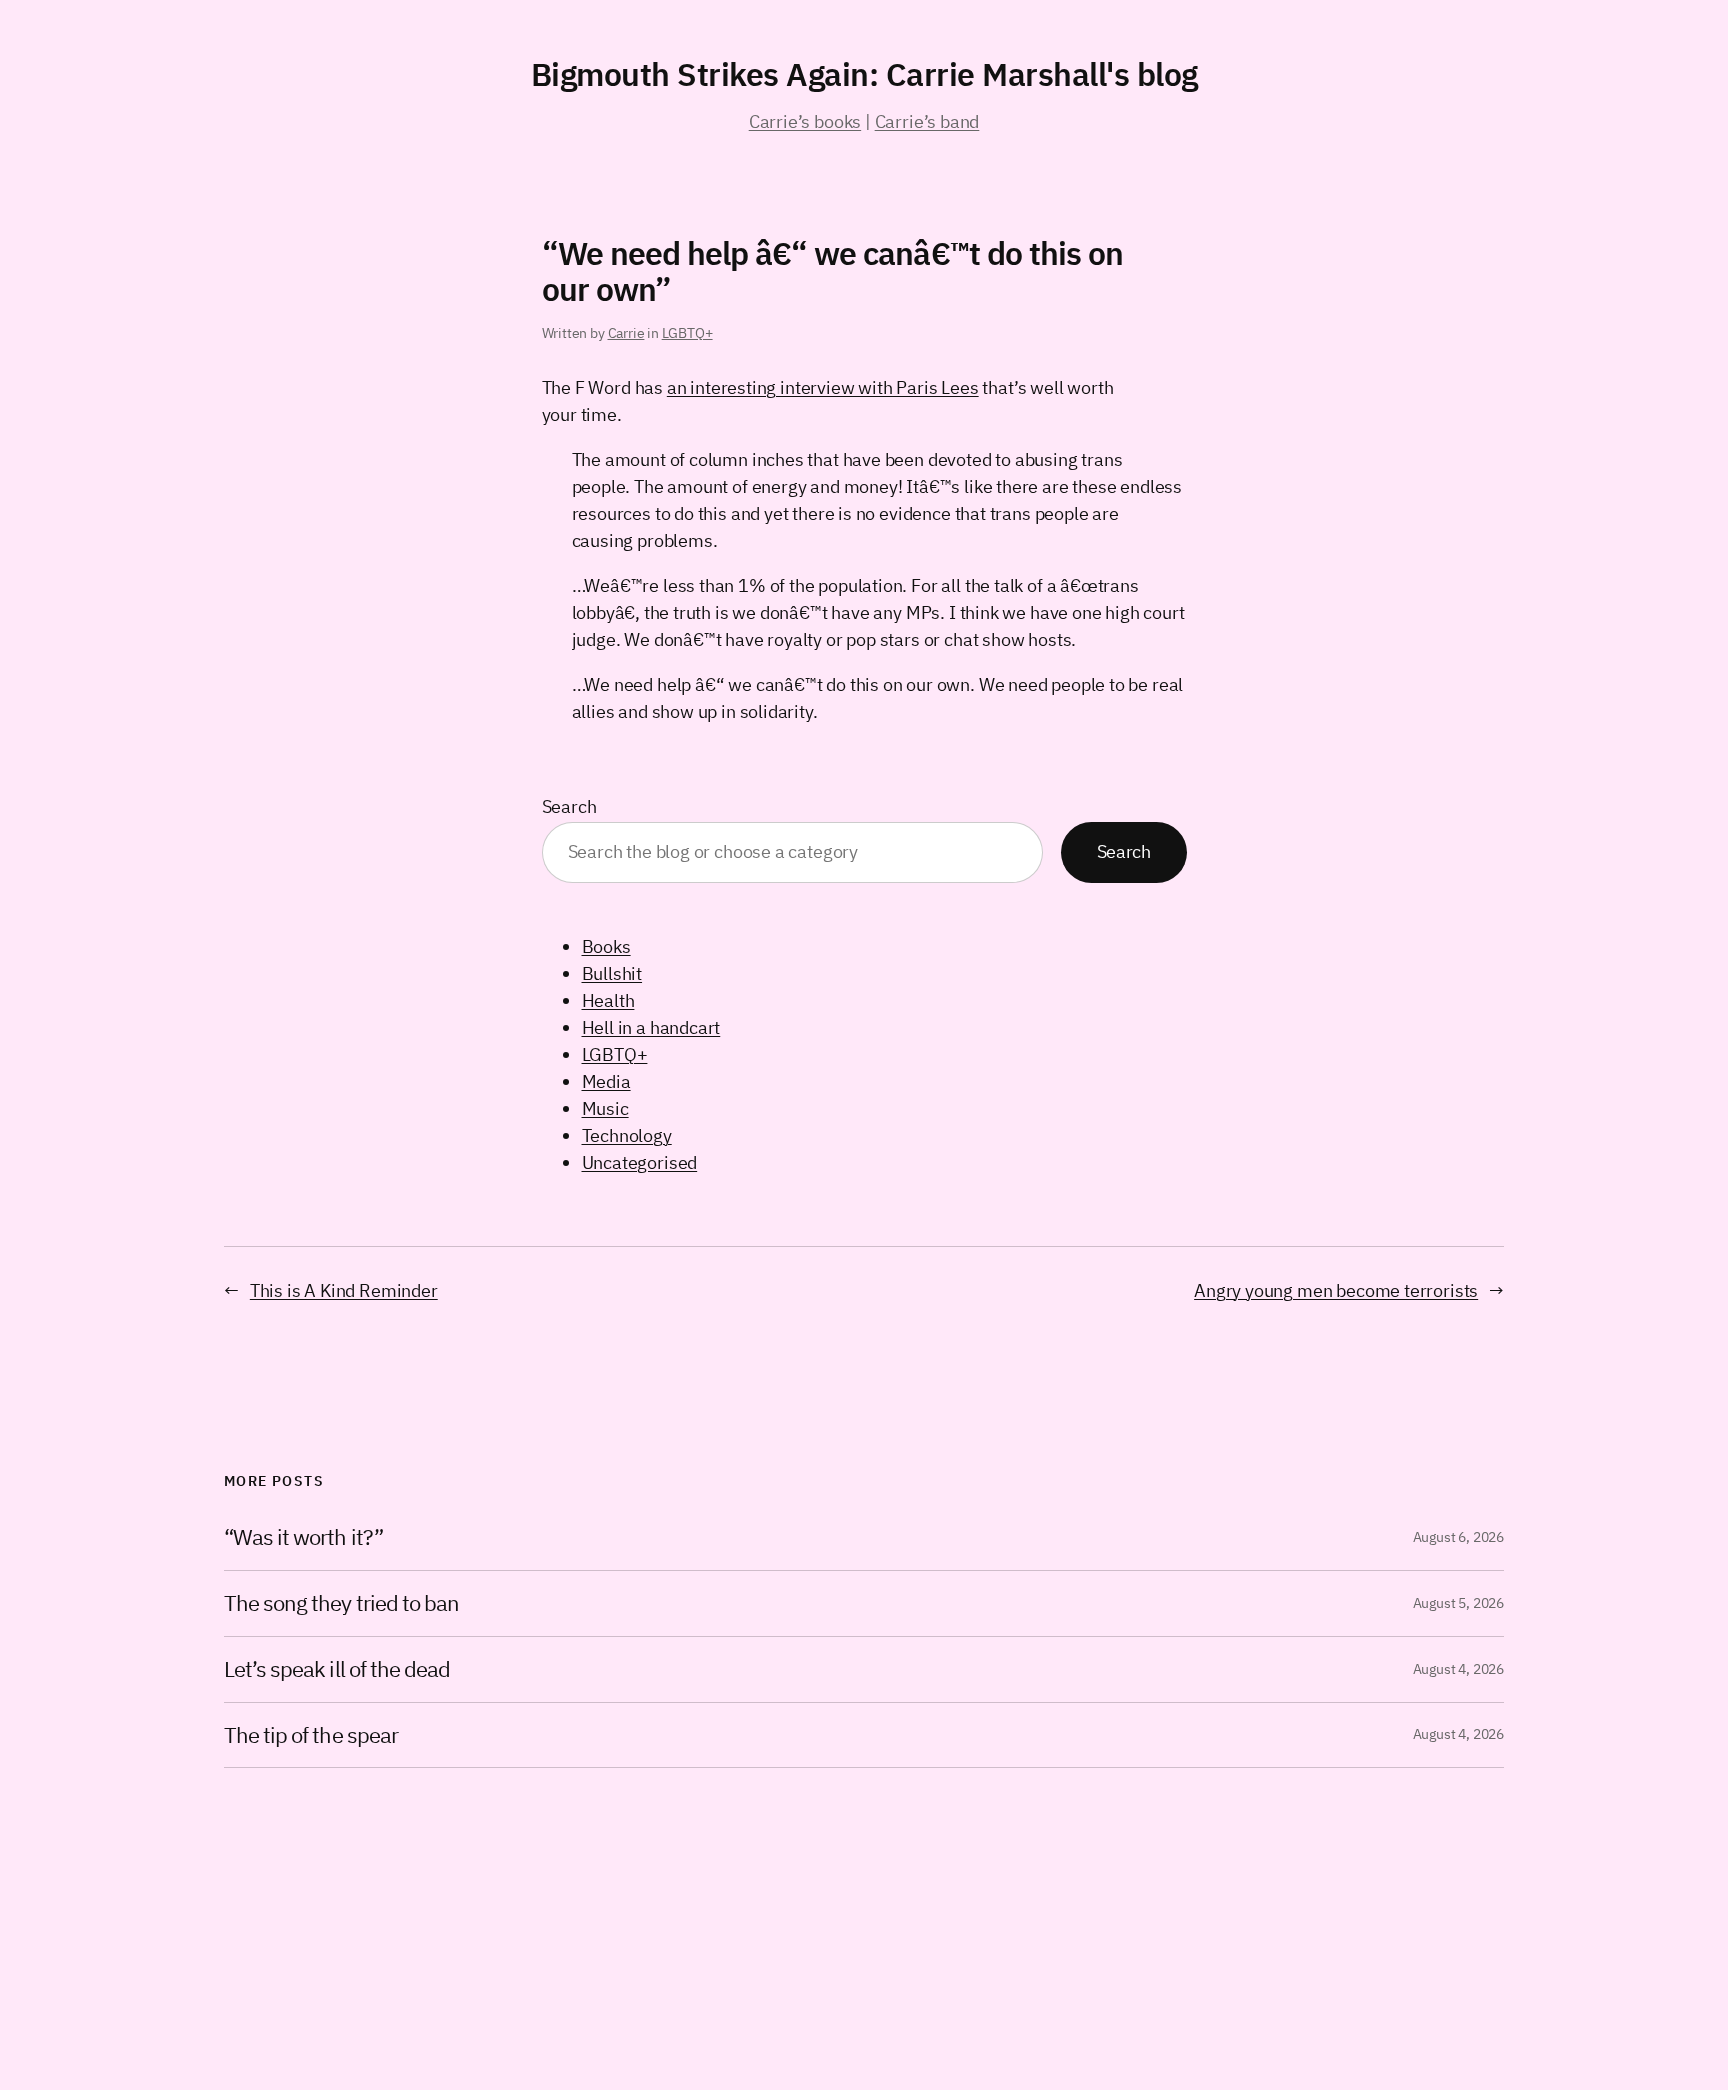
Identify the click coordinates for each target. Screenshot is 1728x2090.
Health (608, 1000)
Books (606, 946)
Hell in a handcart (651, 1027)
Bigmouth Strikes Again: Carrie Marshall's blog (864, 74)
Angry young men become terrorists (1336, 1290)
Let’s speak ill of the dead (337, 1669)
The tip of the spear (311, 1735)
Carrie (626, 333)
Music (605, 1108)
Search (569, 806)
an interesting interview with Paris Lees (823, 387)
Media (606, 1081)
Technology (627, 1135)
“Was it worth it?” (303, 1537)
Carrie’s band (927, 121)
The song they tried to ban (341, 1603)
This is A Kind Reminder (344, 1290)
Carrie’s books (805, 121)
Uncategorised (640, 1162)
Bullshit (612, 973)
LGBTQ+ (687, 333)
